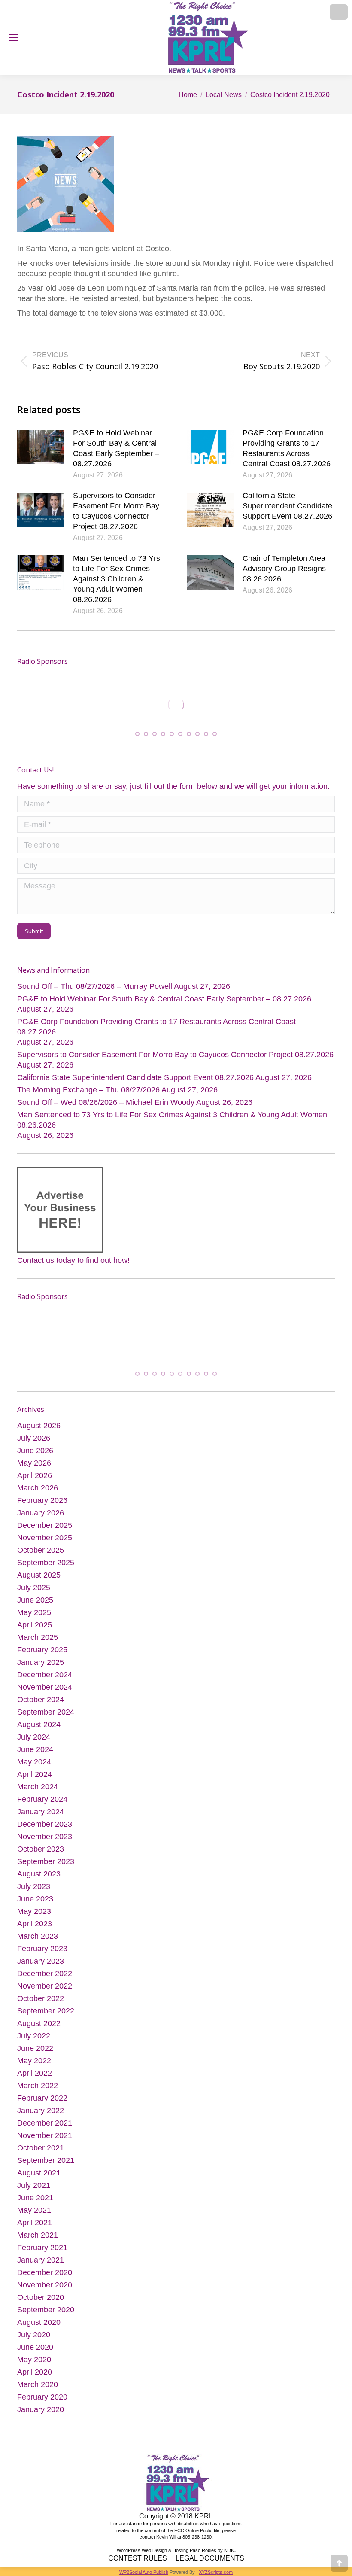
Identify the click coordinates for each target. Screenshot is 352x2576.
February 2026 (42, 1507)
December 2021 (45, 2129)
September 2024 (46, 1718)
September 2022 (46, 2017)
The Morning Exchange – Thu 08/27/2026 (88, 1095)
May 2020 (34, 2366)
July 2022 (34, 2042)
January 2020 (41, 2416)
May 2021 (34, 2217)
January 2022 (41, 2117)
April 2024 (35, 1781)
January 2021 (41, 2266)
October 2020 (41, 2304)
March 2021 (38, 2241)
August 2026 (39, 1432)
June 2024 (35, 1756)
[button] (137, 739)
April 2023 (35, 1930)
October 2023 (41, 1855)
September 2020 (46, 2316)
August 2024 (39, 1731)
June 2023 (35, 1905)
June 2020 (35, 2354)
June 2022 (35, 2055)
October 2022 (41, 2005)
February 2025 (42, 1656)
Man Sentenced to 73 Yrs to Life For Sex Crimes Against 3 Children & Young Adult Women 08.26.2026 (117, 579)
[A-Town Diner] (102, 705)
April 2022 (35, 2080)
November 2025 (45, 1544)
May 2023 (34, 1918)
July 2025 (34, 1594)
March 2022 (38, 2092)
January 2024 (41, 1818)
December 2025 (45, 1532)
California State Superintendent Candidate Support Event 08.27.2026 (287, 506)
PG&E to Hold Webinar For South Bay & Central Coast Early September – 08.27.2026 (116, 448)
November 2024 (45, 1694)
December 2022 (45, 1980)
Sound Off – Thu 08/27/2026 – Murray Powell (95, 991)
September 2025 (46, 1569)
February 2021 (42, 2254)
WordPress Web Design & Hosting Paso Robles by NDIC (176, 2557)
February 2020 (42, 2403)
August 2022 (39, 2030)
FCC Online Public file (197, 2537)
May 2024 (34, 1768)
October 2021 (41, 2154)
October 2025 (41, 1557)
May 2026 (34, 1469)
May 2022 (34, 2067)
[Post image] (41, 447)
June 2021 (35, 2204)
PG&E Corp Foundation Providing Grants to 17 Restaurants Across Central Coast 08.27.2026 (287, 448)
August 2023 (39, 1880)
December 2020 (45, 2279)
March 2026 (38, 1494)
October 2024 (41, 1706)
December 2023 (45, 1831)
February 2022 (42, 2105)
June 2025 (35, 1606)
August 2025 (39, 1581)
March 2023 (38, 1943)
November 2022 (45, 1992)
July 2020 (34, 2341)
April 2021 (35, 2229)
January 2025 (41, 1669)
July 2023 (34, 1893)
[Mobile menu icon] (339, 12)
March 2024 (38, 1793)
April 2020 (35, 2378)
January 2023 (41, 1968)
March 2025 (38, 1644)
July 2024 (34, 1743)
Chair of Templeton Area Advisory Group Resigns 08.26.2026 (284, 569)
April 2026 (35, 1482)
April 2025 (35, 1631)
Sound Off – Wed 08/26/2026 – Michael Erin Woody (106, 1107)
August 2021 (39, 2179)
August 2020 (39, 2329)
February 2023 (42, 1955)
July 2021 (34, 2192)
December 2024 (45, 1681)
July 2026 (34, 1445)
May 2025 (34, 1619)
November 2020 (45, 2291)
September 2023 (46, 1868)
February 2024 (42, 1806)
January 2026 (41, 1519)
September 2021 (46, 2167)
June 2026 (35, 1457)
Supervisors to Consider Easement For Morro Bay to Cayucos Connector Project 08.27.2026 (116, 511)
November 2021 (45, 2142)
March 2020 (38, 2391)
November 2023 (45, 1843)
